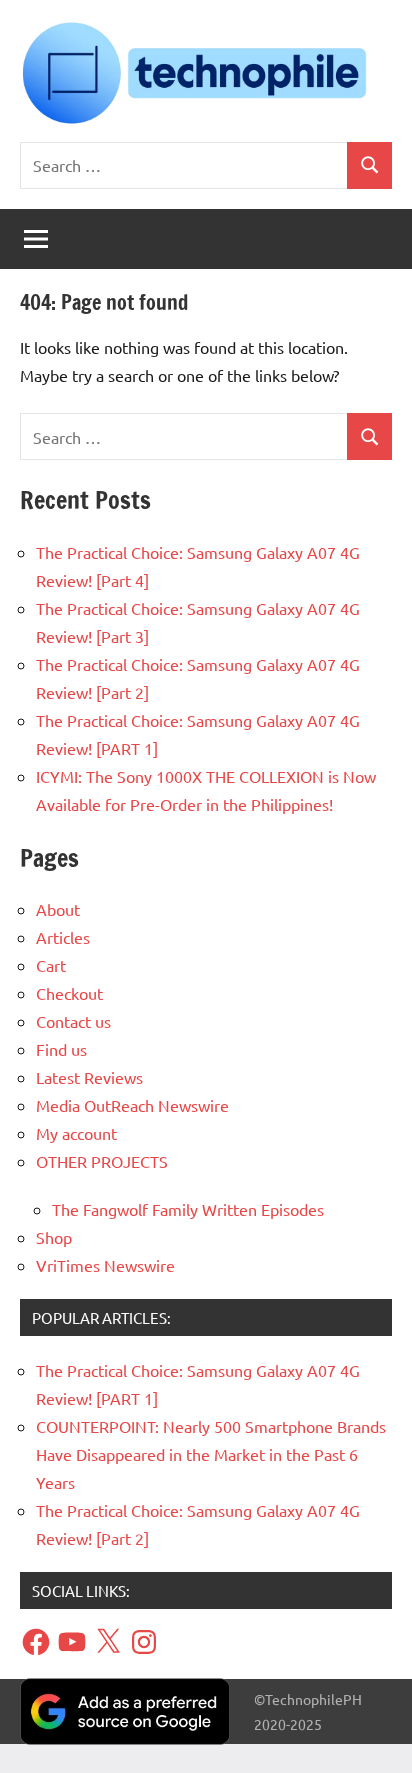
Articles (63, 937)
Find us (61, 1049)
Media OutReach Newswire (132, 1105)
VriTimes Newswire (105, 1265)
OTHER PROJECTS (102, 1161)
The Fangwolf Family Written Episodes (188, 1209)
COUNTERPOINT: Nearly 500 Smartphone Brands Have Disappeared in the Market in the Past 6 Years (211, 1454)
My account (76, 1133)
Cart (51, 965)
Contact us (73, 1021)
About (58, 909)
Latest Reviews (89, 1077)
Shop (54, 1237)
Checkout (69, 993)
